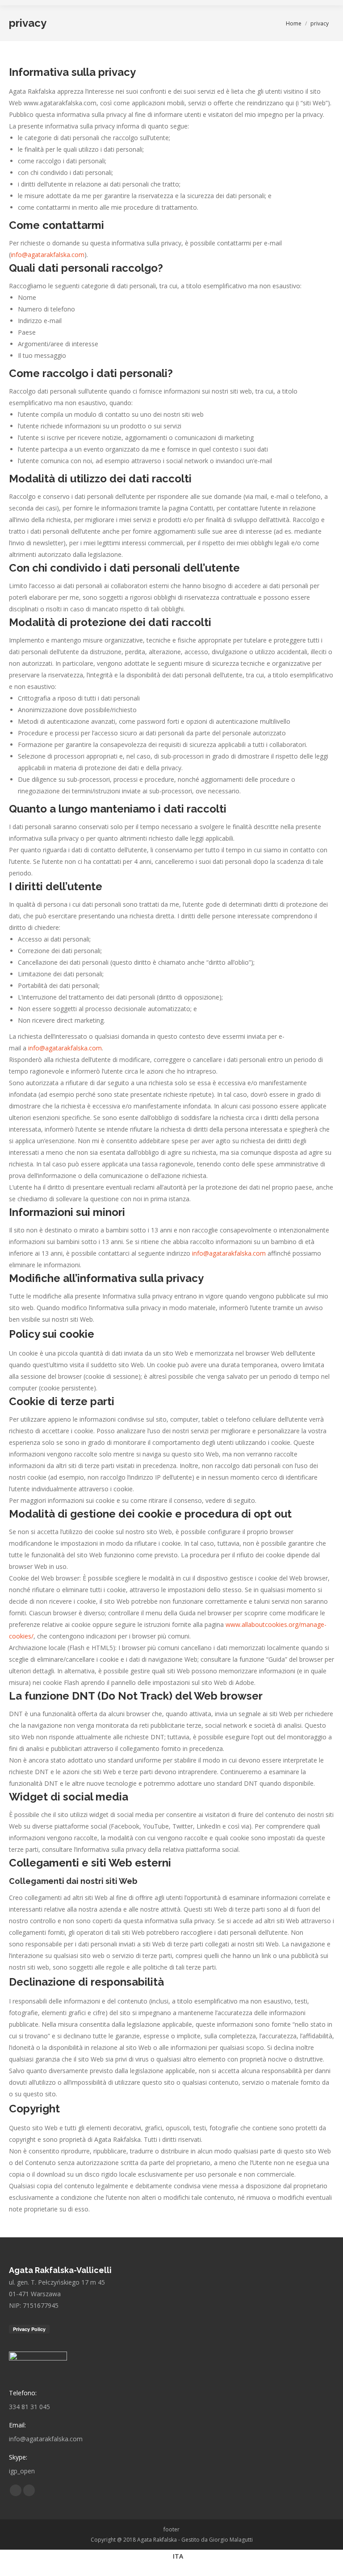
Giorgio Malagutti (231, 2540)
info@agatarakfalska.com (48, 255)
